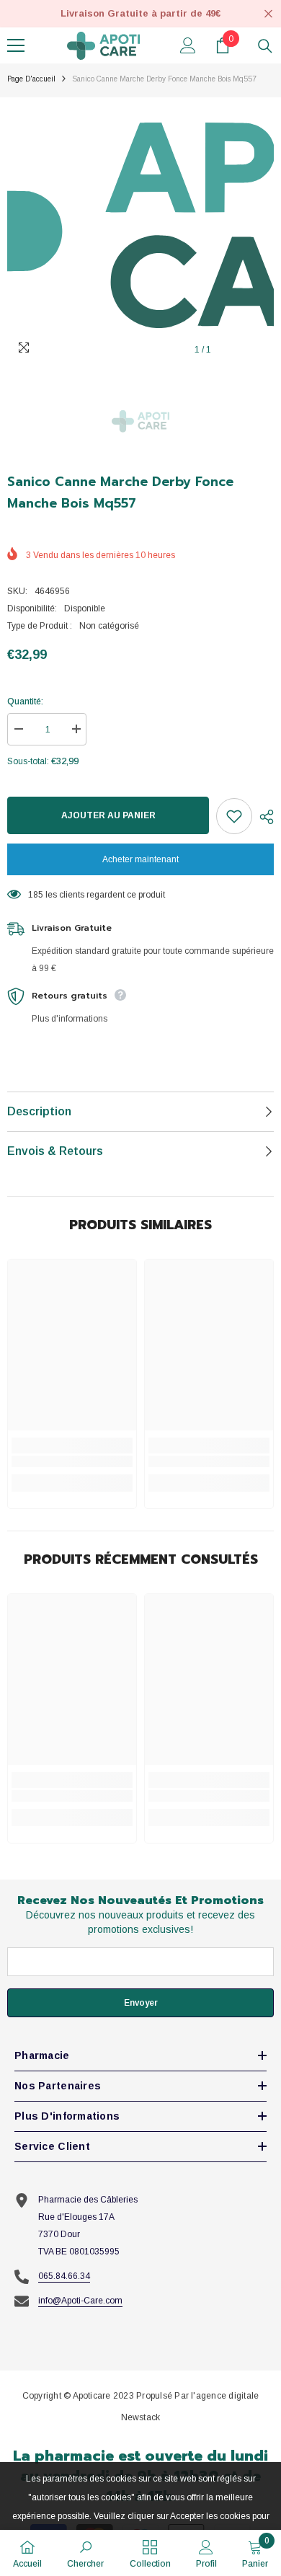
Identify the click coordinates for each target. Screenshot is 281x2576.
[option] (140, 231)
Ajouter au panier (108, 815)
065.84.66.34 (64, 2276)
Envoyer (141, 2003)
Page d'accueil (31, 79)
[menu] (16, 45)
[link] (72, 1461)
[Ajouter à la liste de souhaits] (234, 816)
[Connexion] (188, 45)
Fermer (268, 14)
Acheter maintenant (140, 859)
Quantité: (25, 701)
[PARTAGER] (263, 817)
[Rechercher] (265, 46)
